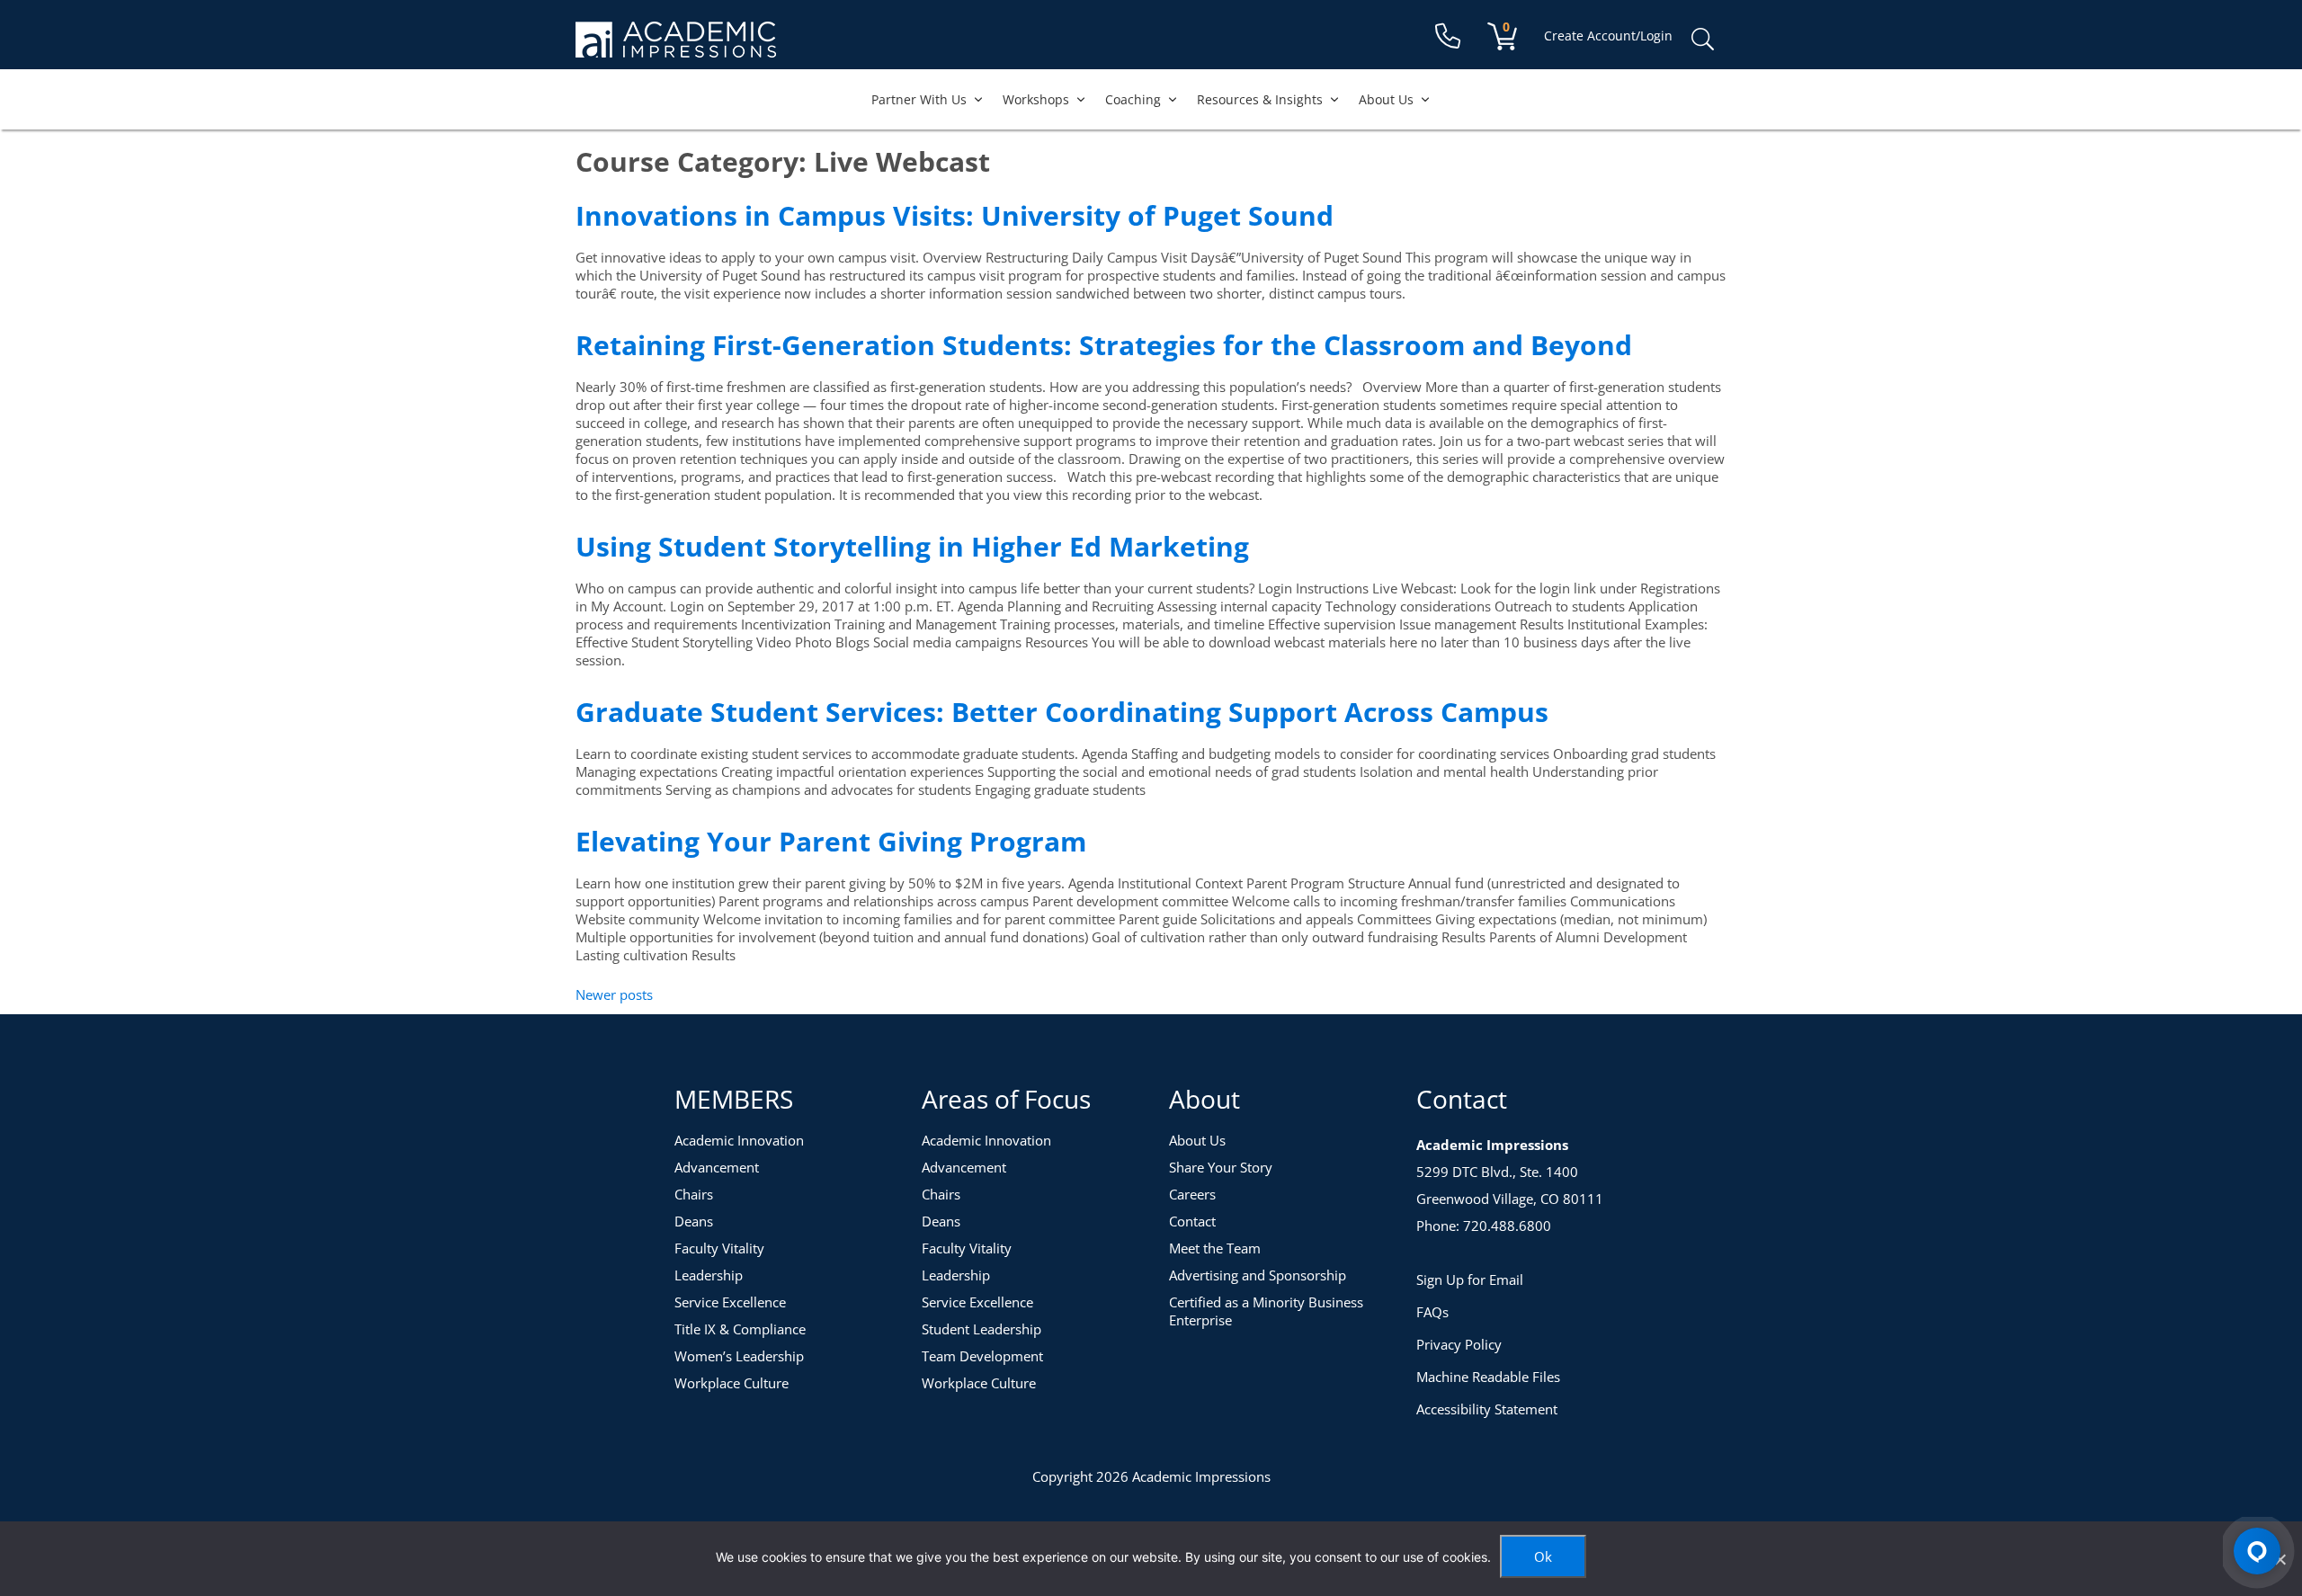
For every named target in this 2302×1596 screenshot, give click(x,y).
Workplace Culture (732, 1383)
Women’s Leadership (739, 1356)
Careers (1192, 1194)
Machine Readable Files (1488, 1377)
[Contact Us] (1448, 36)
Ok (1543, 1556)
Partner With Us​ (919, 99)
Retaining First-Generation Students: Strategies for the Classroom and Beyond (1104, 345)
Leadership (709, 1275)
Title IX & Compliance (740, 1329)
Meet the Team (1215, 1248)
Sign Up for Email (1470, 1279)
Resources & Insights (1260, 99)
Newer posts (614, 994)
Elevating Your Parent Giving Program (831, 841)
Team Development (982, 1356)
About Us (1386, 99)
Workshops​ (1036, 99)
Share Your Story (1221, 1167)
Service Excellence (730, 1302)
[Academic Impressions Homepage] (676, 47)
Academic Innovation (739, 1140)
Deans (694, 1221)
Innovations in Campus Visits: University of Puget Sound (955, 215)
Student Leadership (981, 1329)
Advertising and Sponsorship (1258, 1275)
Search (1702, 40)
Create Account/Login (1608, 36)
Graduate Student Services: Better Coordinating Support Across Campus (1062, 712)
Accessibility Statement (1487, 1409)
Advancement (717, 1167)
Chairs (694, 1194)
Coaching (1133, 99)
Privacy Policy (1459, 1344)
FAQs (1432, 1312)
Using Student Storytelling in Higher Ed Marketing (912, 546)
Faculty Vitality (719, 1248)
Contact (1192, 1221)
